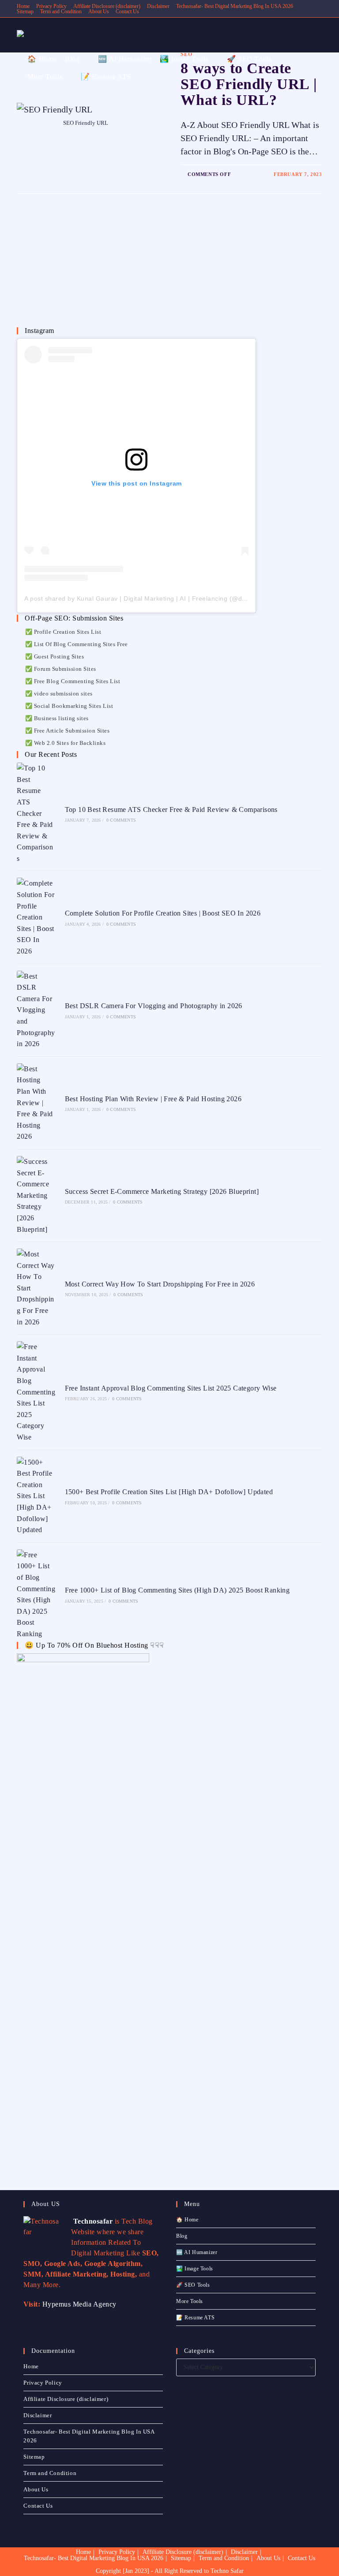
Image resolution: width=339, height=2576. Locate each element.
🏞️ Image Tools (195, 2269)
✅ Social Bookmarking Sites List (69, 706)
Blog (182, 2236)
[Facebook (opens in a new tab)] (29, 9)
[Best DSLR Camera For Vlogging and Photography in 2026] (36, 1010)
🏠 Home (187, 2220)
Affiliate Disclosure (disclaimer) (107, 6)
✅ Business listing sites (57, 718)
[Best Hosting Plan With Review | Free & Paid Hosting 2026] (36, 1103)
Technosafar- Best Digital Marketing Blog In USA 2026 (235, 6)
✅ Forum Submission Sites (61, 669)
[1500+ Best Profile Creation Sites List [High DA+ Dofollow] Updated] (36, 1496)
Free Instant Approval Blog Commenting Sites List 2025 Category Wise (171, 1388)
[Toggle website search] (138, 77)
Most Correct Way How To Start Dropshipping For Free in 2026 (160, 1284)
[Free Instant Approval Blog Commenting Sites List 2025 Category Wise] (36, 1392)
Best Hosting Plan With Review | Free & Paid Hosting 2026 (153, 1099)
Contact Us (127, 11)
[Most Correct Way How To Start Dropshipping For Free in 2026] (36, 1288)
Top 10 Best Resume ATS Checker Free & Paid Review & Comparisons (171, 809)
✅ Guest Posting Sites (55, 656)
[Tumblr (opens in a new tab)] (70, 9)
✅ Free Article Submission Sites (67, 731)
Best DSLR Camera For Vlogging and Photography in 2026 (154, 1006)
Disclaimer (158, 6)
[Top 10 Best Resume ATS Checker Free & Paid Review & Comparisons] (36, 813)
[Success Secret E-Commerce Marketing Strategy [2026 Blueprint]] (36, 1195)
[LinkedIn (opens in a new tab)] (60, 9)
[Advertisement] (83, 267)
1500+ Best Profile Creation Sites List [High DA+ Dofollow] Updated (169, 1492)
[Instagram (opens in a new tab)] (50, 9)
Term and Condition (50, 2473)
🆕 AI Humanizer (197, 2252)
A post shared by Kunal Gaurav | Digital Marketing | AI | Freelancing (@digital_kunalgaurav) (162, 598)
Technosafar (92, 2221)
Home (31, 2366)
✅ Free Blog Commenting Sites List (73, 681)
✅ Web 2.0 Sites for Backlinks (65, 743)
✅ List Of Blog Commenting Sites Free (77, 644)
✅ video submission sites (59, 694)
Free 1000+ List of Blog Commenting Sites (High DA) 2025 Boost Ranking (177, 1590)
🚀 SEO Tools (193, 2285)
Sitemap (34, 2457)
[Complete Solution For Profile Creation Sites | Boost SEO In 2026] (36, 917)
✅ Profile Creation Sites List (63, 632)
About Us (99, 11)
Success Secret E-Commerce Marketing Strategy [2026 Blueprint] (162, 1191)
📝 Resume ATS (195, 2318)
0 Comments (121, 820)
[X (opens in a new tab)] (21, 9)
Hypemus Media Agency (79, 2304)
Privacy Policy (43, 2383)
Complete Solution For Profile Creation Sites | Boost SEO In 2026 (163, 913)
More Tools (190, 2301)
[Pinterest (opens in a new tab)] (40, 9)
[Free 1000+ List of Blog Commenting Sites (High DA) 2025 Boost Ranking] (36, 1595)
